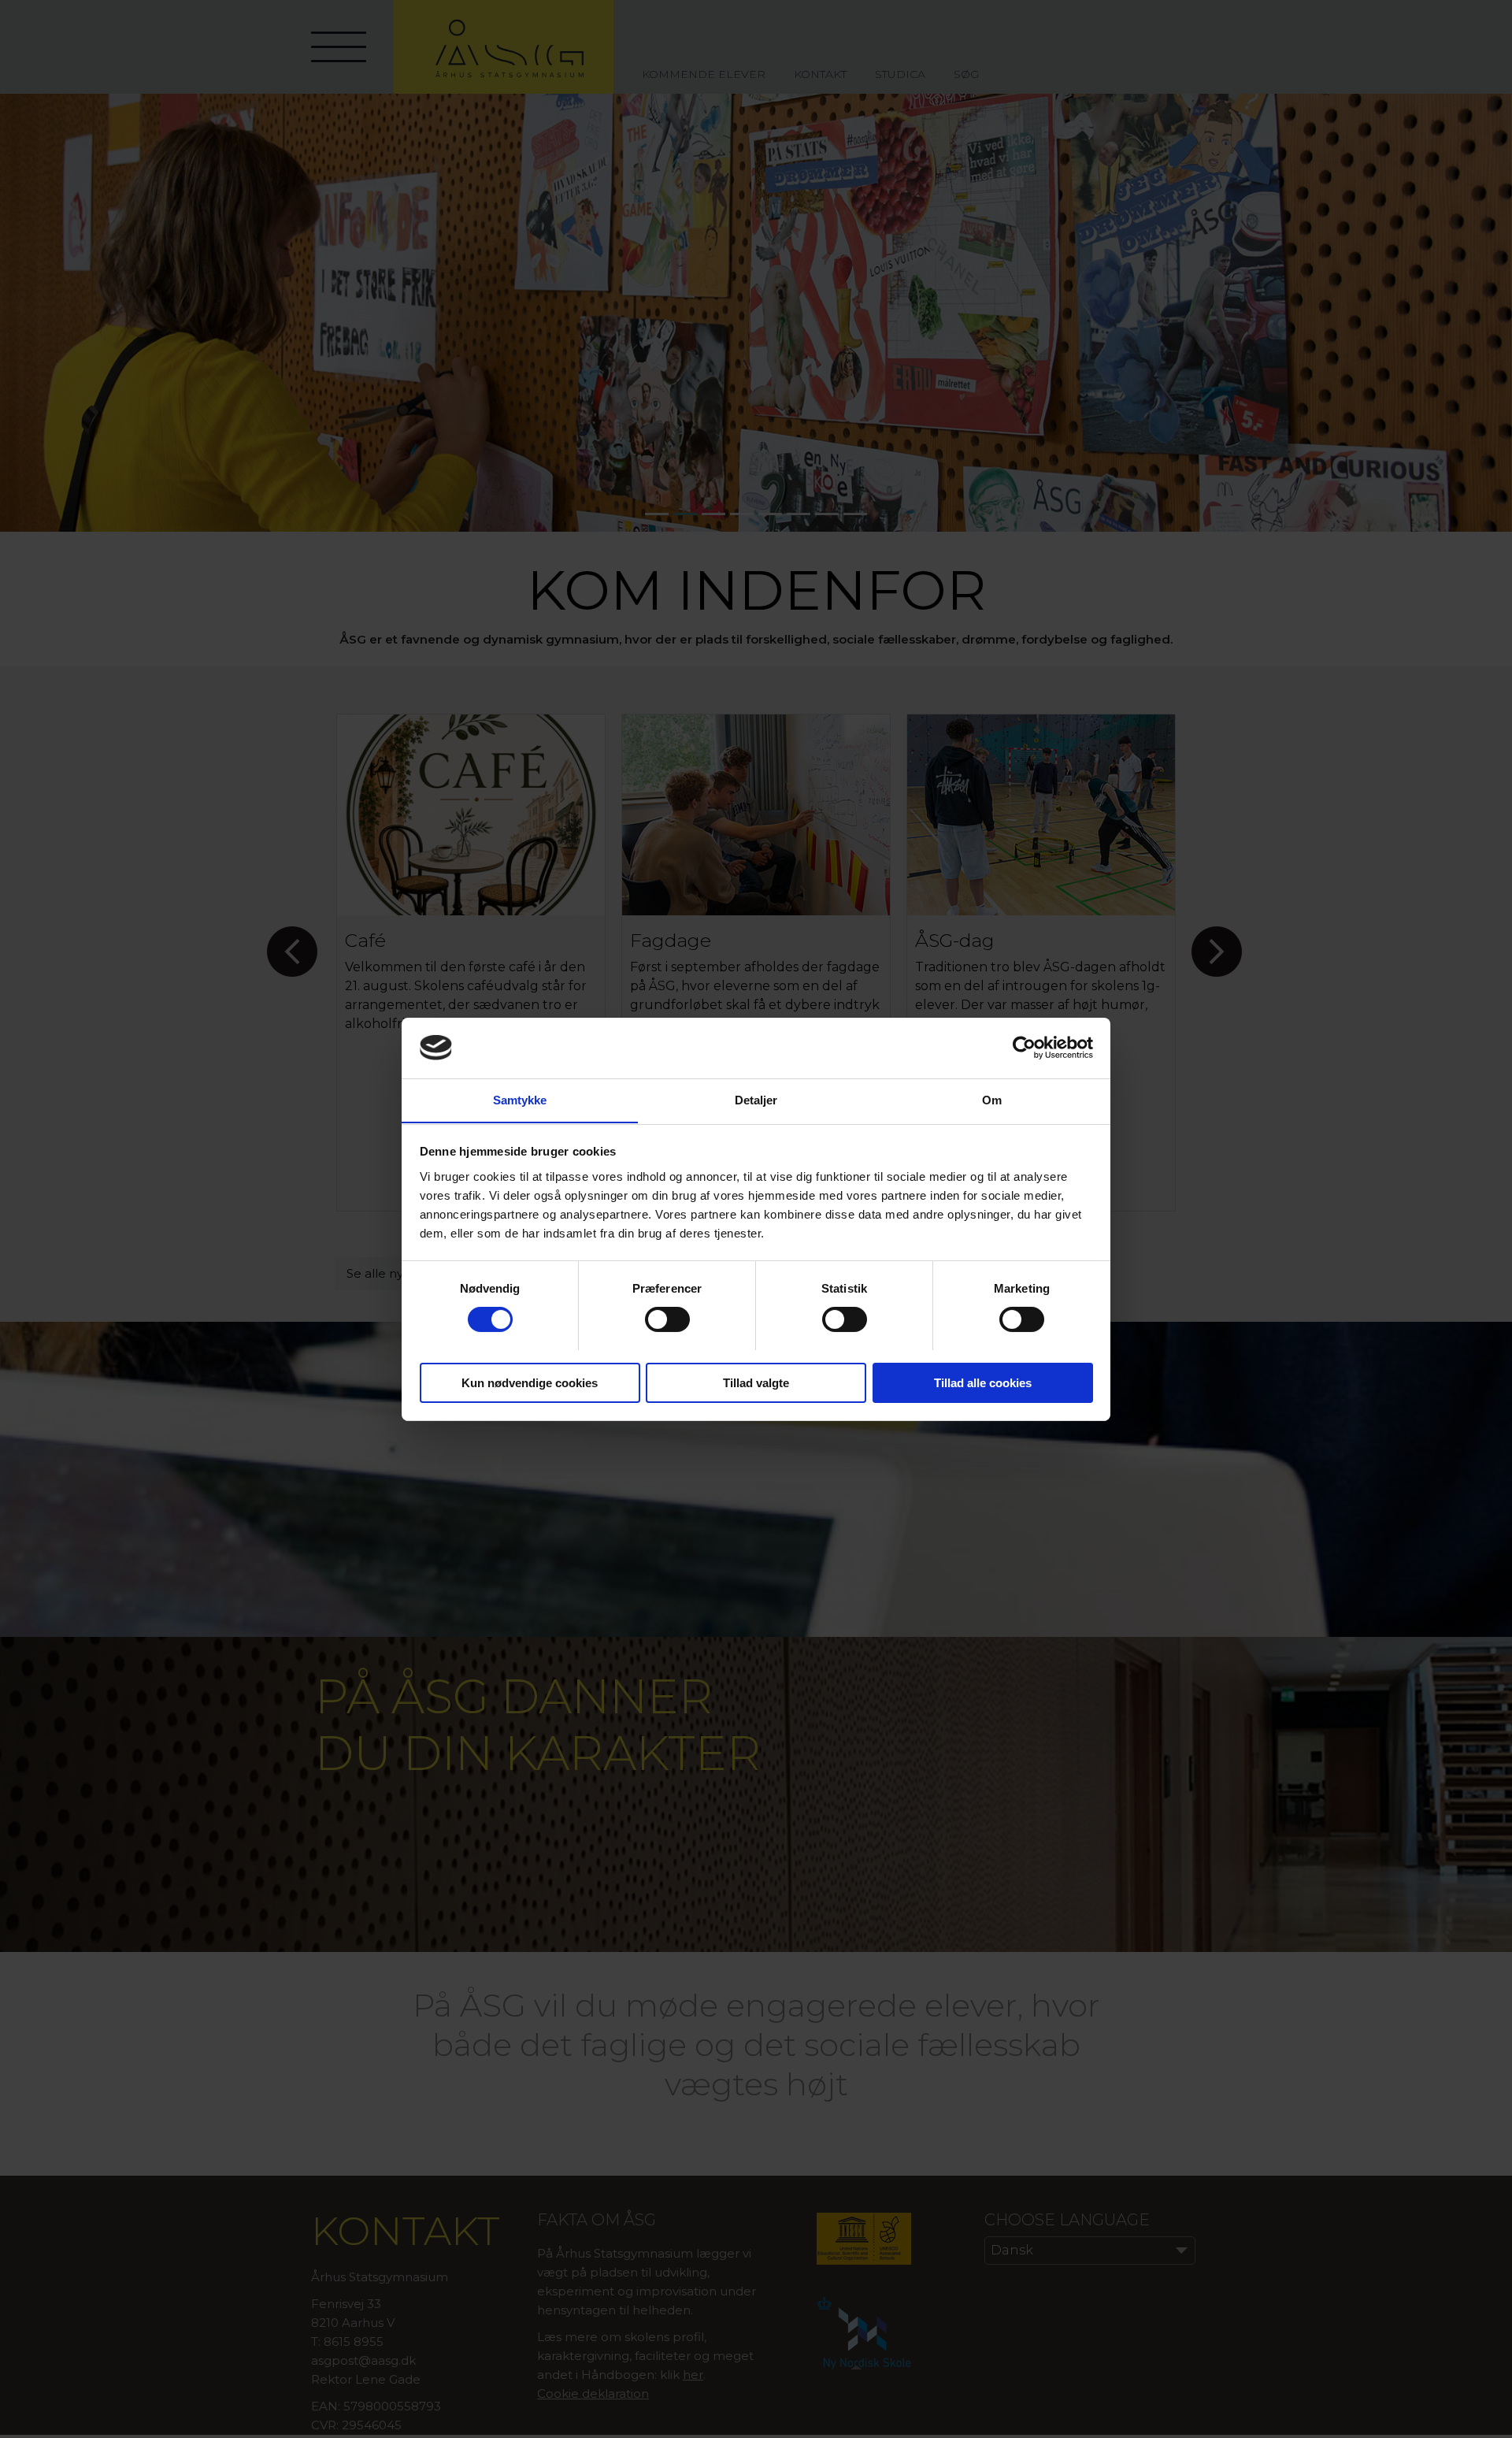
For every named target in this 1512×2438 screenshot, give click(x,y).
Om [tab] (992, 1099)
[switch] (667, 1319)
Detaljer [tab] (756, 1099)
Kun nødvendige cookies (530, 1382)
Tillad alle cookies (983, 1382)
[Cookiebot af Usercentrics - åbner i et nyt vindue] (1024, 1048)
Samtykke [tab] (520, 1099)
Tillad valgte (756, 1382)
